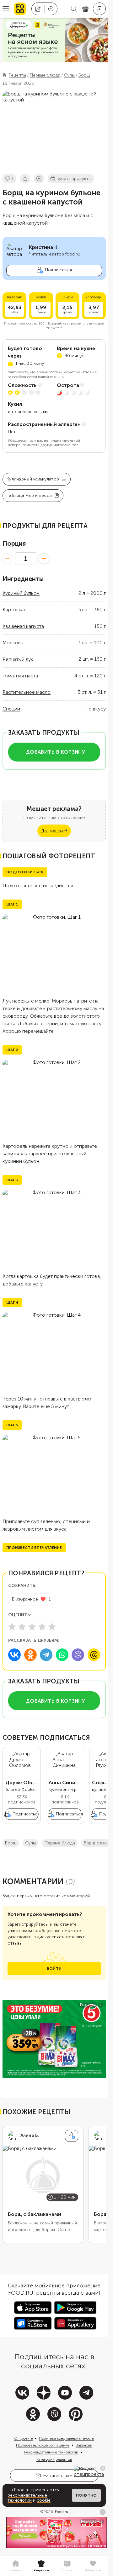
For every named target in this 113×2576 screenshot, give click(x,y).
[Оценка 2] (22, 1627)
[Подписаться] (72, 2136)
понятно (86, 2495)
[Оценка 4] (42, 1627)
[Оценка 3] (32, 1627)
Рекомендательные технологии (51, 2452)
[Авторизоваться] (99, 9)
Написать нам (58, 2476)
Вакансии (84, 2445)
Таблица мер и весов (29, 495)
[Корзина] (85, 9)
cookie (44, 2500)
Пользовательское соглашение (43, 2445)
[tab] (15, 2566)
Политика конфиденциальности (67, 2438)
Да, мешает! (54, 831)
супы (30, 1843)
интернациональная (28, 412)
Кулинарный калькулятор (33, 479)
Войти (54, 1969)
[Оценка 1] (12, 1627)
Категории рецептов (54, 2459)
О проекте (23, 2438)
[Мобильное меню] (6, 9)
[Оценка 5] (52, 1627)
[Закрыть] (103, 2468)
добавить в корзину (55, 752)
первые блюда (60, 1843)
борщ (11, 1843)
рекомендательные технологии (27, 2498)
